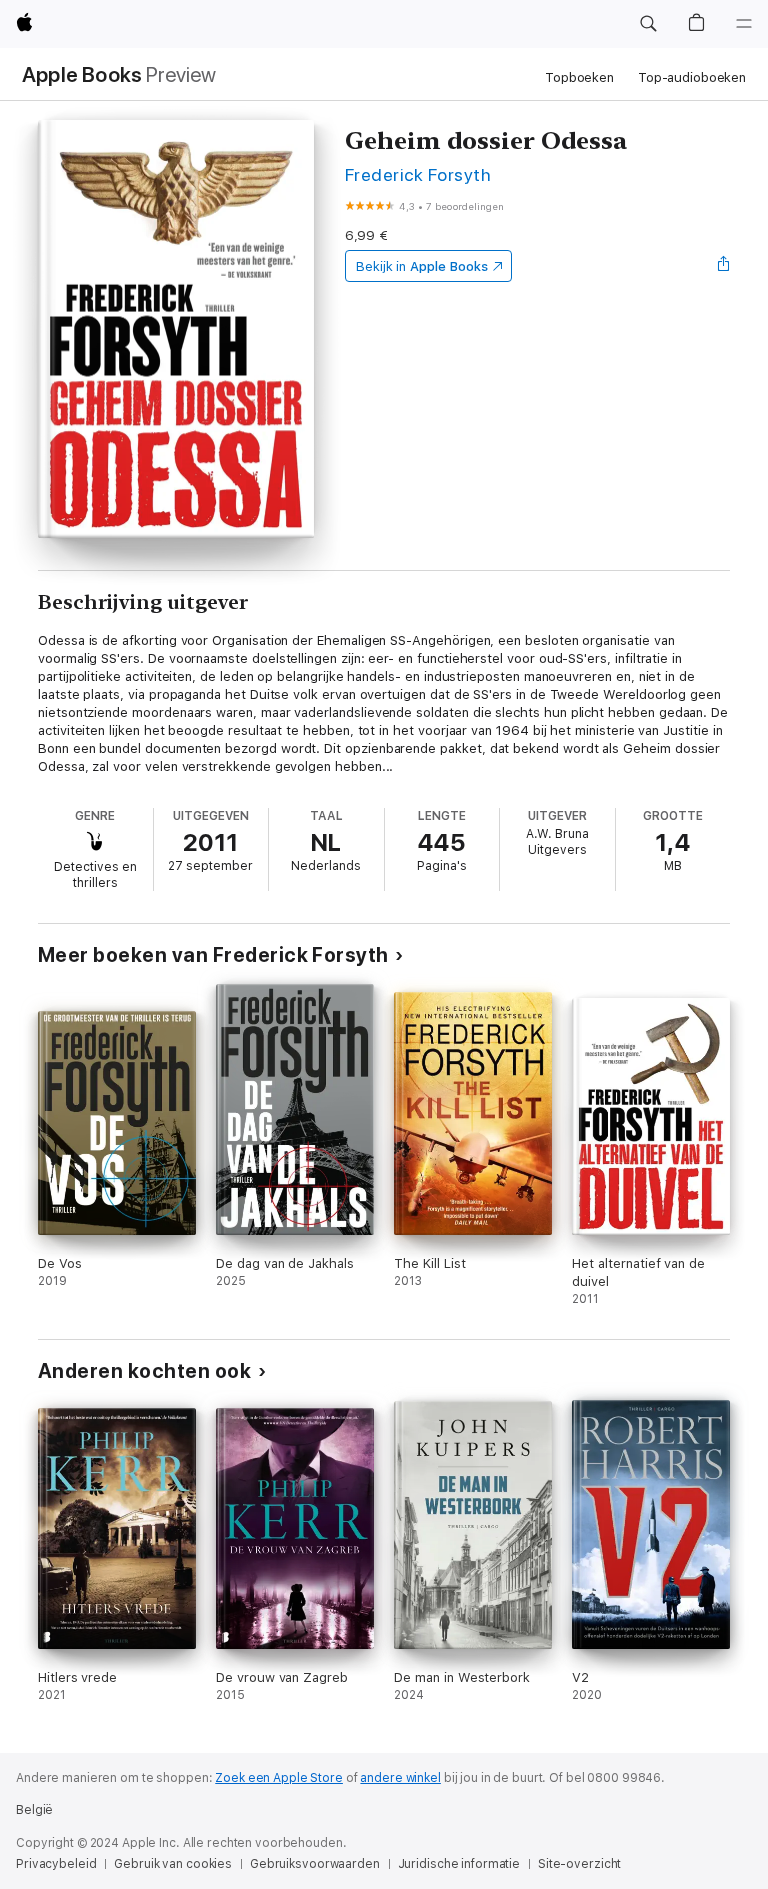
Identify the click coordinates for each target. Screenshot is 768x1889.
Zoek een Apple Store (279, 1778)
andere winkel (400, 1778)
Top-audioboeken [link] (692, 77)
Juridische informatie (459, 1864)
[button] (648, 24)
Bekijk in (422, 266)
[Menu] (744, 24)
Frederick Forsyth (418, 174)
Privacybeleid (56, 1864)
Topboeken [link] (579, 77)
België (34, 1810)
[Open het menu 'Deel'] (724, 266)
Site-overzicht (579, 1864)
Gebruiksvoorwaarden (315, 1864)
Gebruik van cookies (173, 1864)
